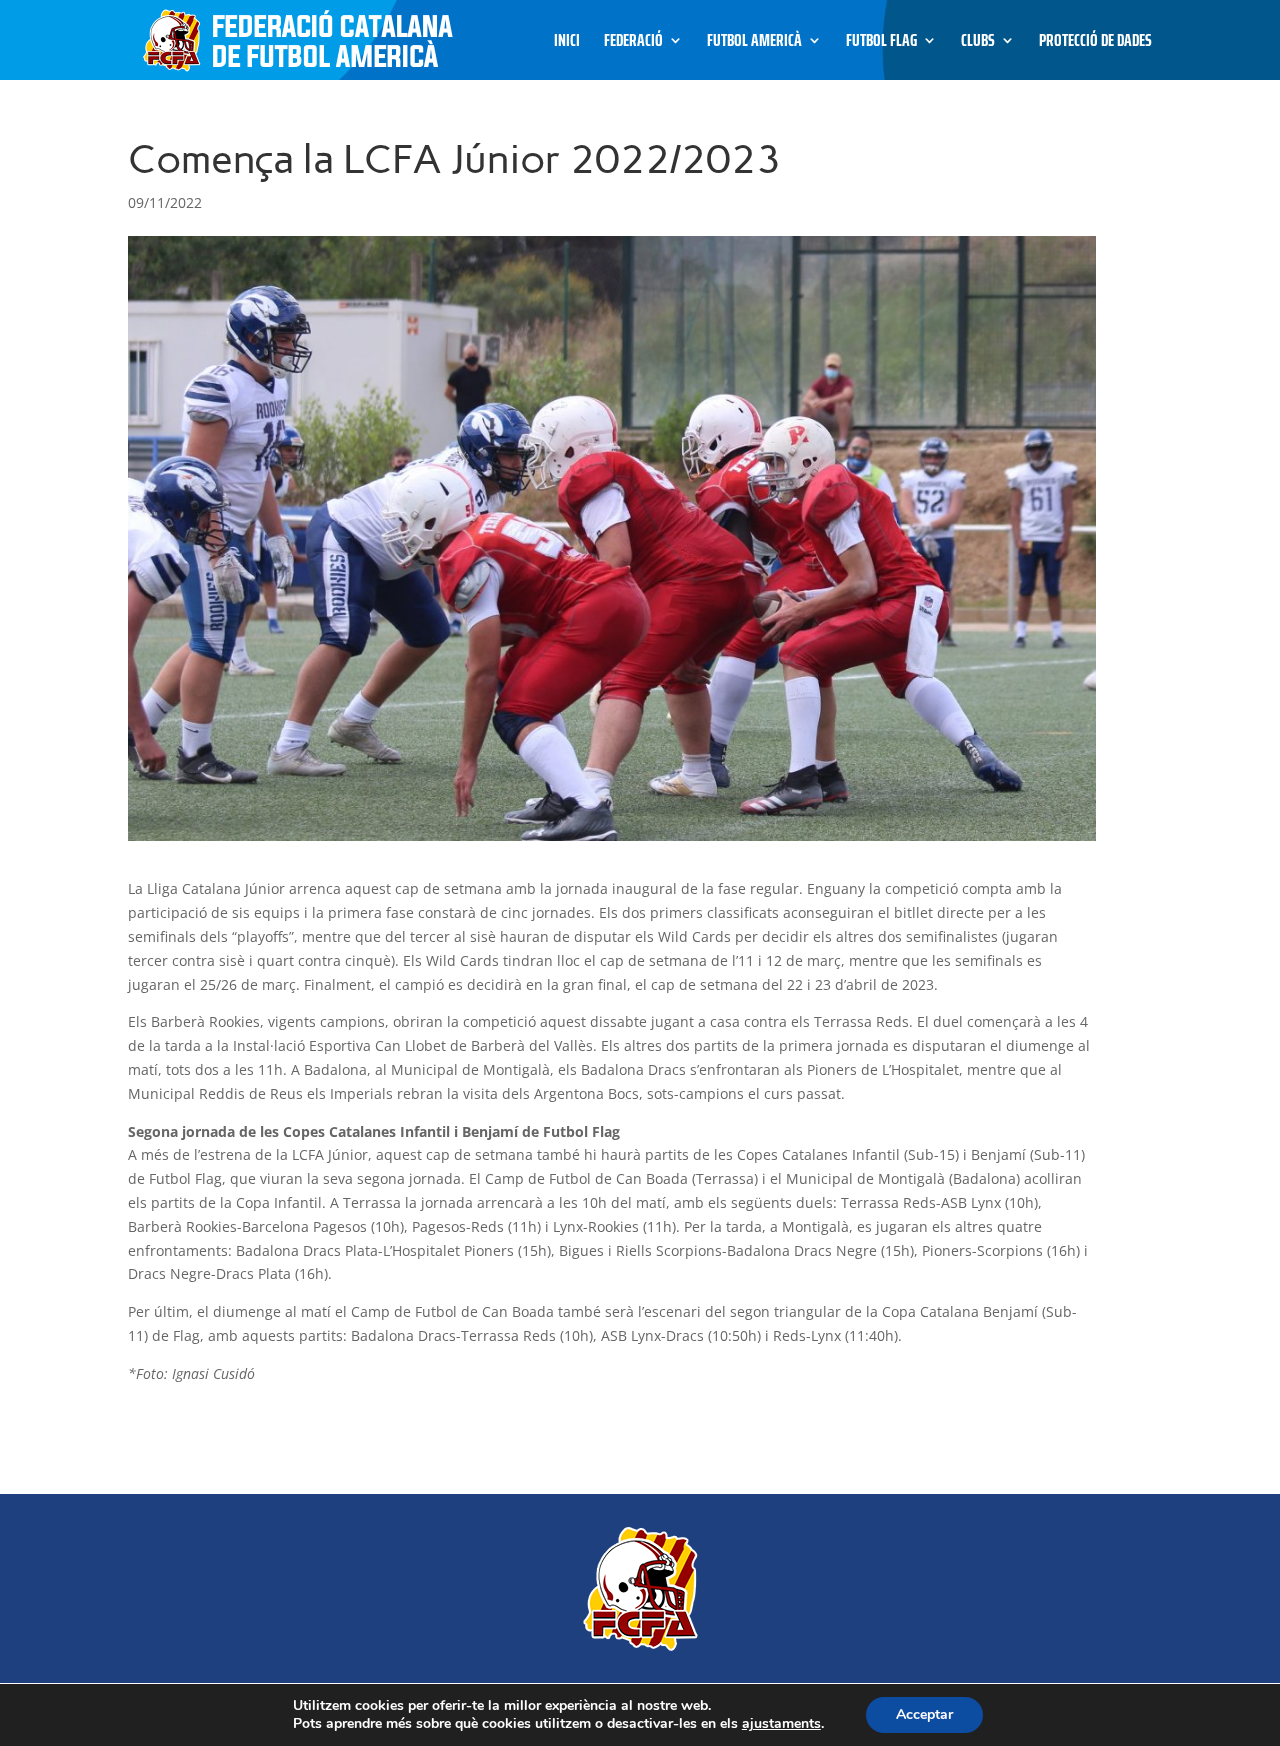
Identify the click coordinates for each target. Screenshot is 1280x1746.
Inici (567, 43)
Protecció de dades (1095, 43)
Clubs (978, 43)
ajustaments (781, 1724)
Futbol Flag (881, 43)
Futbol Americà (754, 43)
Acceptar (924, 1714)
